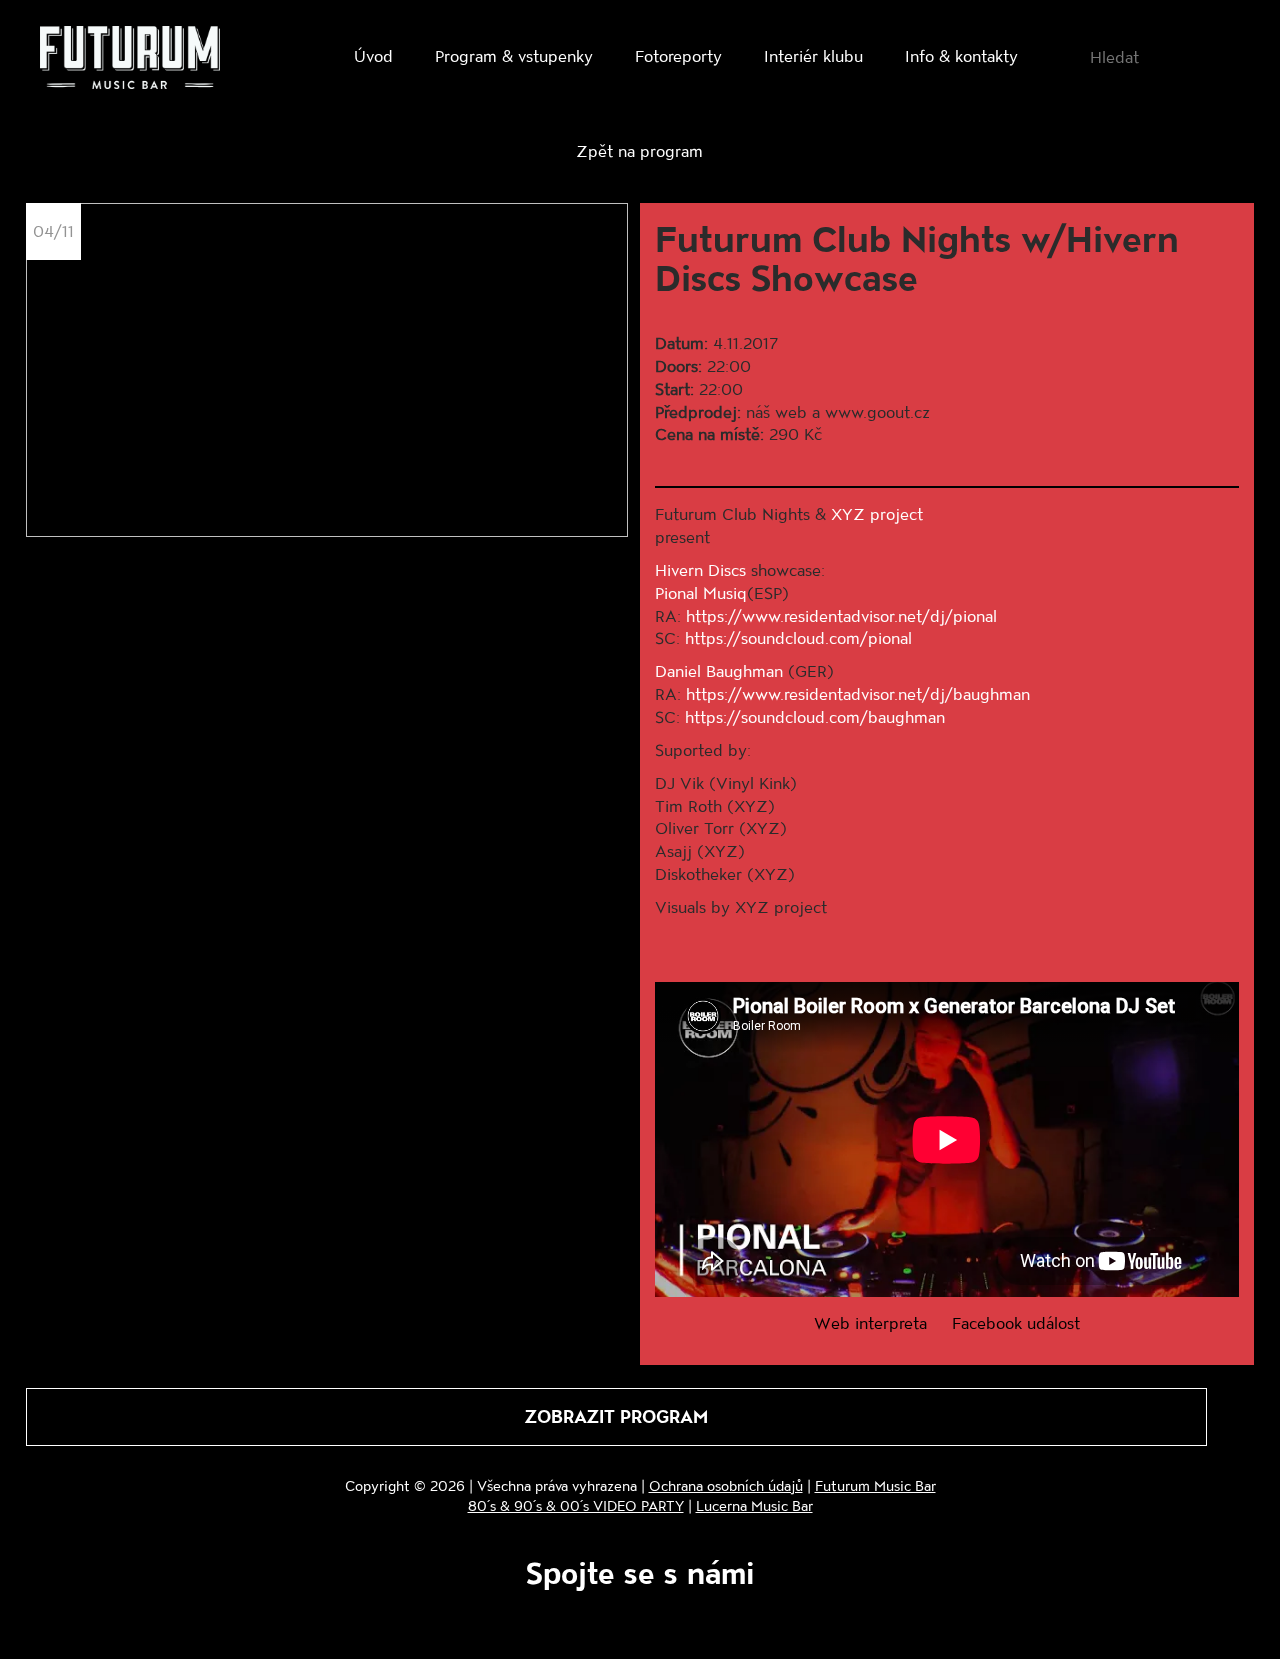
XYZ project (877, 513)
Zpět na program (639, 150)
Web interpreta (870, 1322)
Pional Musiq (701, 592)
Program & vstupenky (514, 55)
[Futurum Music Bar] (130, 61)
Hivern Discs (700, 569)
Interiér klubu (813, 55)
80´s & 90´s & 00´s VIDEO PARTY (576, 1505)
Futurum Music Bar (875, 1485)
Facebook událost (1016, 1322)
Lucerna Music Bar (754, 1505)
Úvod (373, 55)
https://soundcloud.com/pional (798, 637)
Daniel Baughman (719, 670)
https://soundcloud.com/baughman (815, 716)
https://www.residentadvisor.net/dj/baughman (858, 693)
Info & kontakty (961, 55)
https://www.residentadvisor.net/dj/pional (841, 615)
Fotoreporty (678, 55)
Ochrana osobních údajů (726, 1485)
